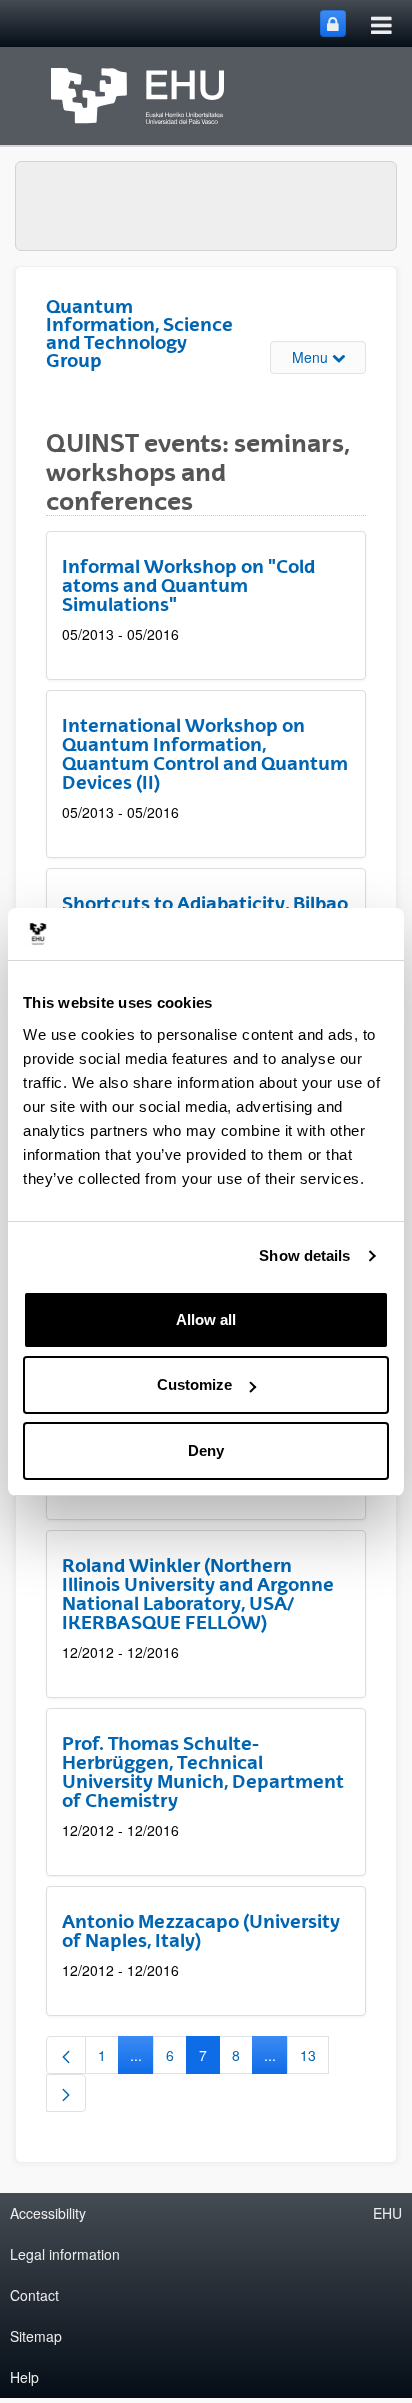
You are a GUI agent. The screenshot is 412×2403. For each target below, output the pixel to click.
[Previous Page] (66, 2055)
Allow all (206, 1319)
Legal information (65, 2254)
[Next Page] (66, 2093)
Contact (34, 2295)
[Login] (333, 23)
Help (24, 2377)
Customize (194, 1384)
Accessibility (48, 2213)
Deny (206, 1450)
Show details (304, 1255)
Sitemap (36, 2336)
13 (314, 2059)
